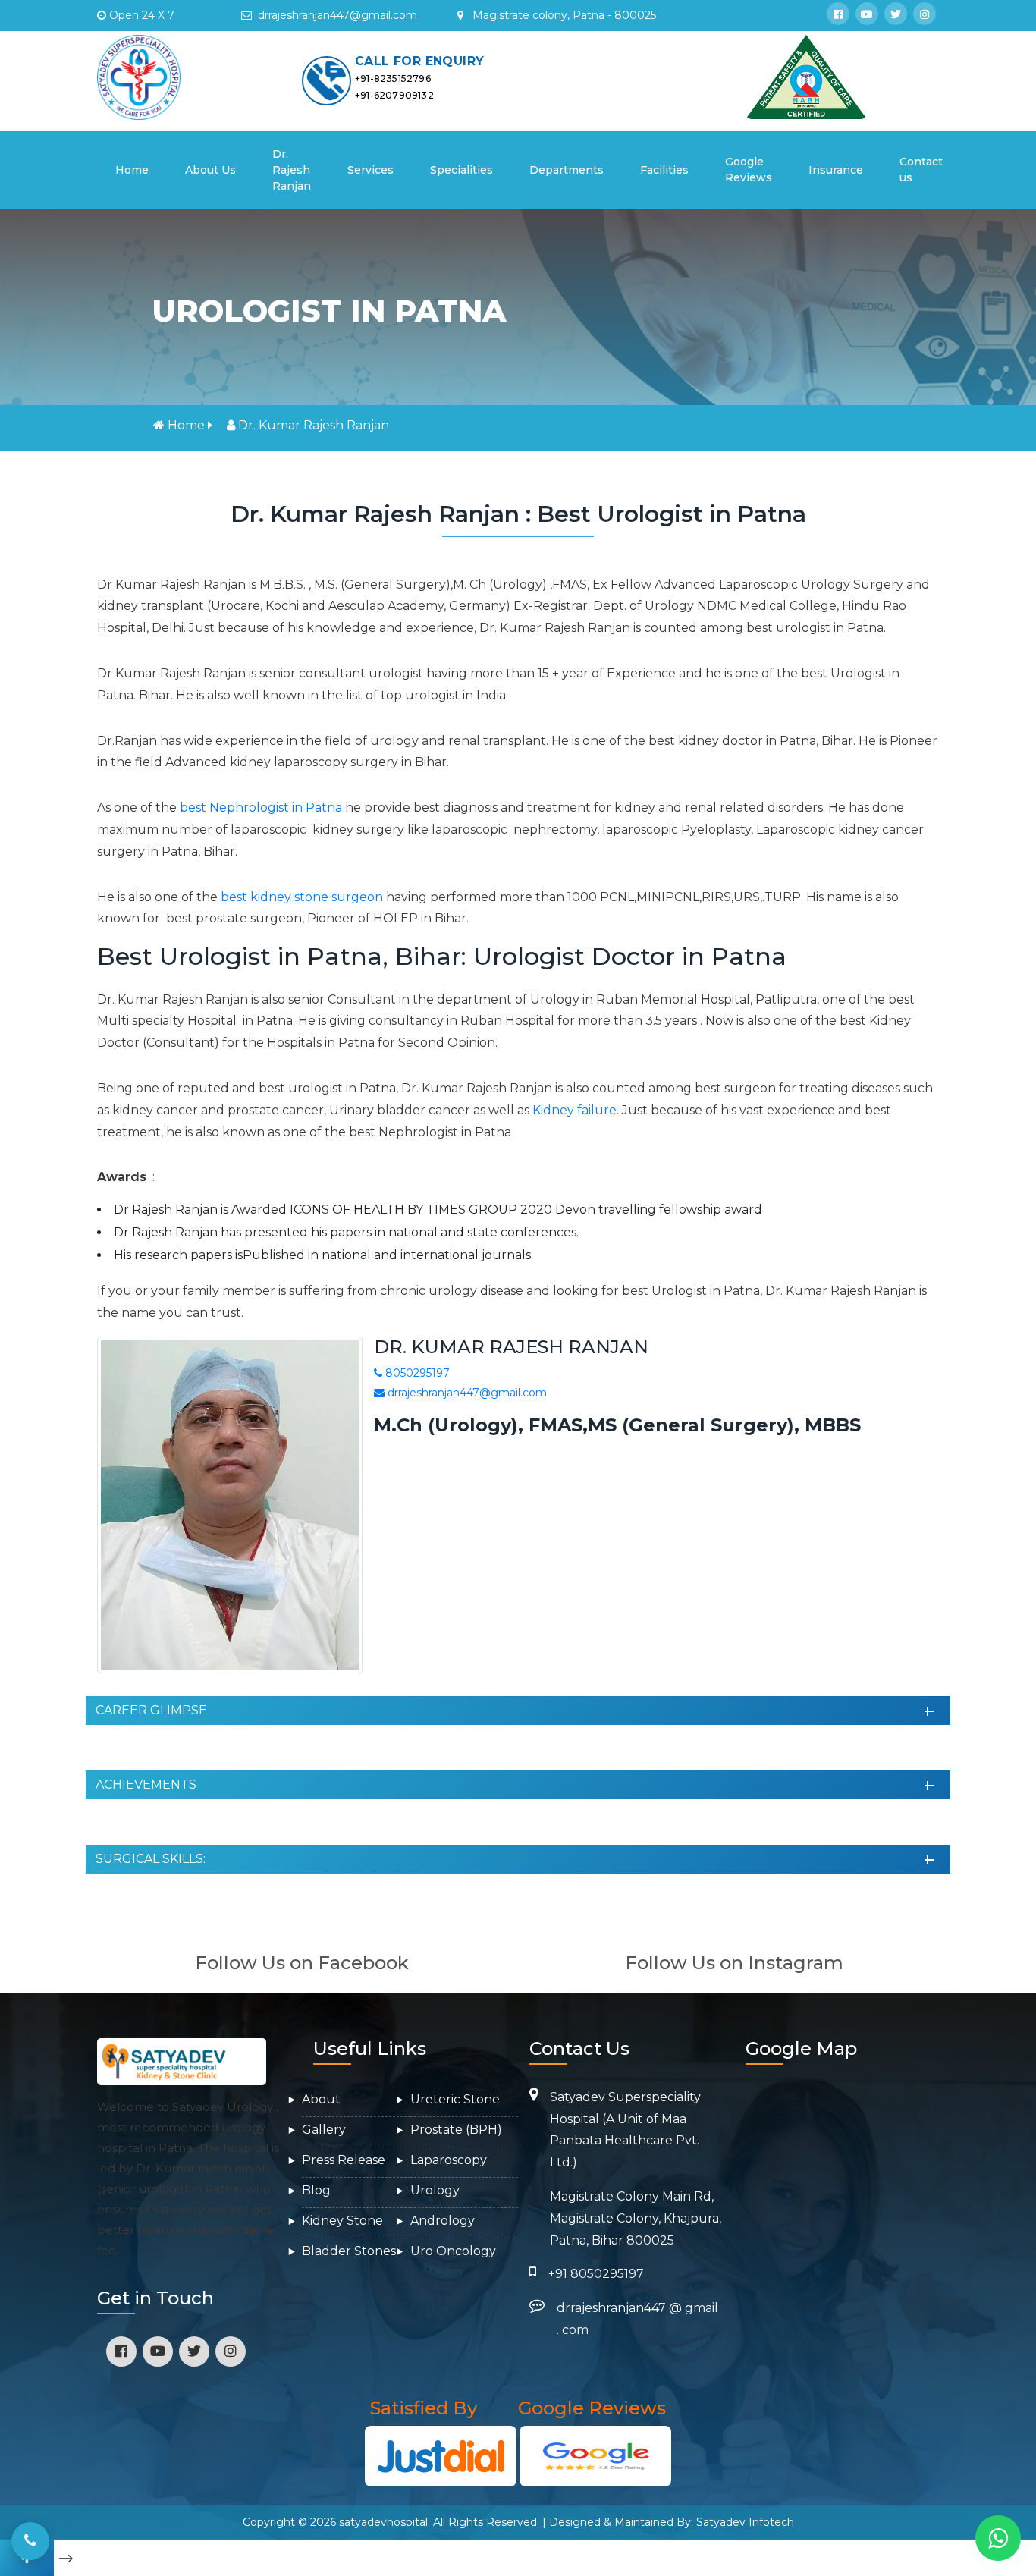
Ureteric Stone (455, 2099)
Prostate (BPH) (456, 2130)
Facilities (664, 170)
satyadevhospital (383, 2522)
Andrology (443, 2221)
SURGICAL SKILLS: (151, 1859)
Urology (435, 2190)
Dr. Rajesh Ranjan (292, 170)
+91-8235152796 (393, 79)
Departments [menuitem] (567, 170)
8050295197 (416, 1373)
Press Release (344, 2160)
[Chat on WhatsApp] (998, 2538)
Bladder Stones (349, 2251)
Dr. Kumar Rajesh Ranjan (314, 425)
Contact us (921, 170)
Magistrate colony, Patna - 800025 (563, 15)
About (321, 2099)
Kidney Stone (342, 2221)
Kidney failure (575, 1110)
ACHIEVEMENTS (146, 1784)
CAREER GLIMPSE (151, 1710)
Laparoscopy (449, 2160)
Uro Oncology (453, 2251)
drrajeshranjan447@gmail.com (466, 1393)
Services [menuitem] (370, 170)
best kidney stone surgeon (302, 897)
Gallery (324, 2130)
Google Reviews (749, 170)
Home (137, 170)
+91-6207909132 (394, 95)
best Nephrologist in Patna (261, 807)
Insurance (836, 170)
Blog (316, 2190)
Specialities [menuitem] (461, 170)
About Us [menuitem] (210, 170)
